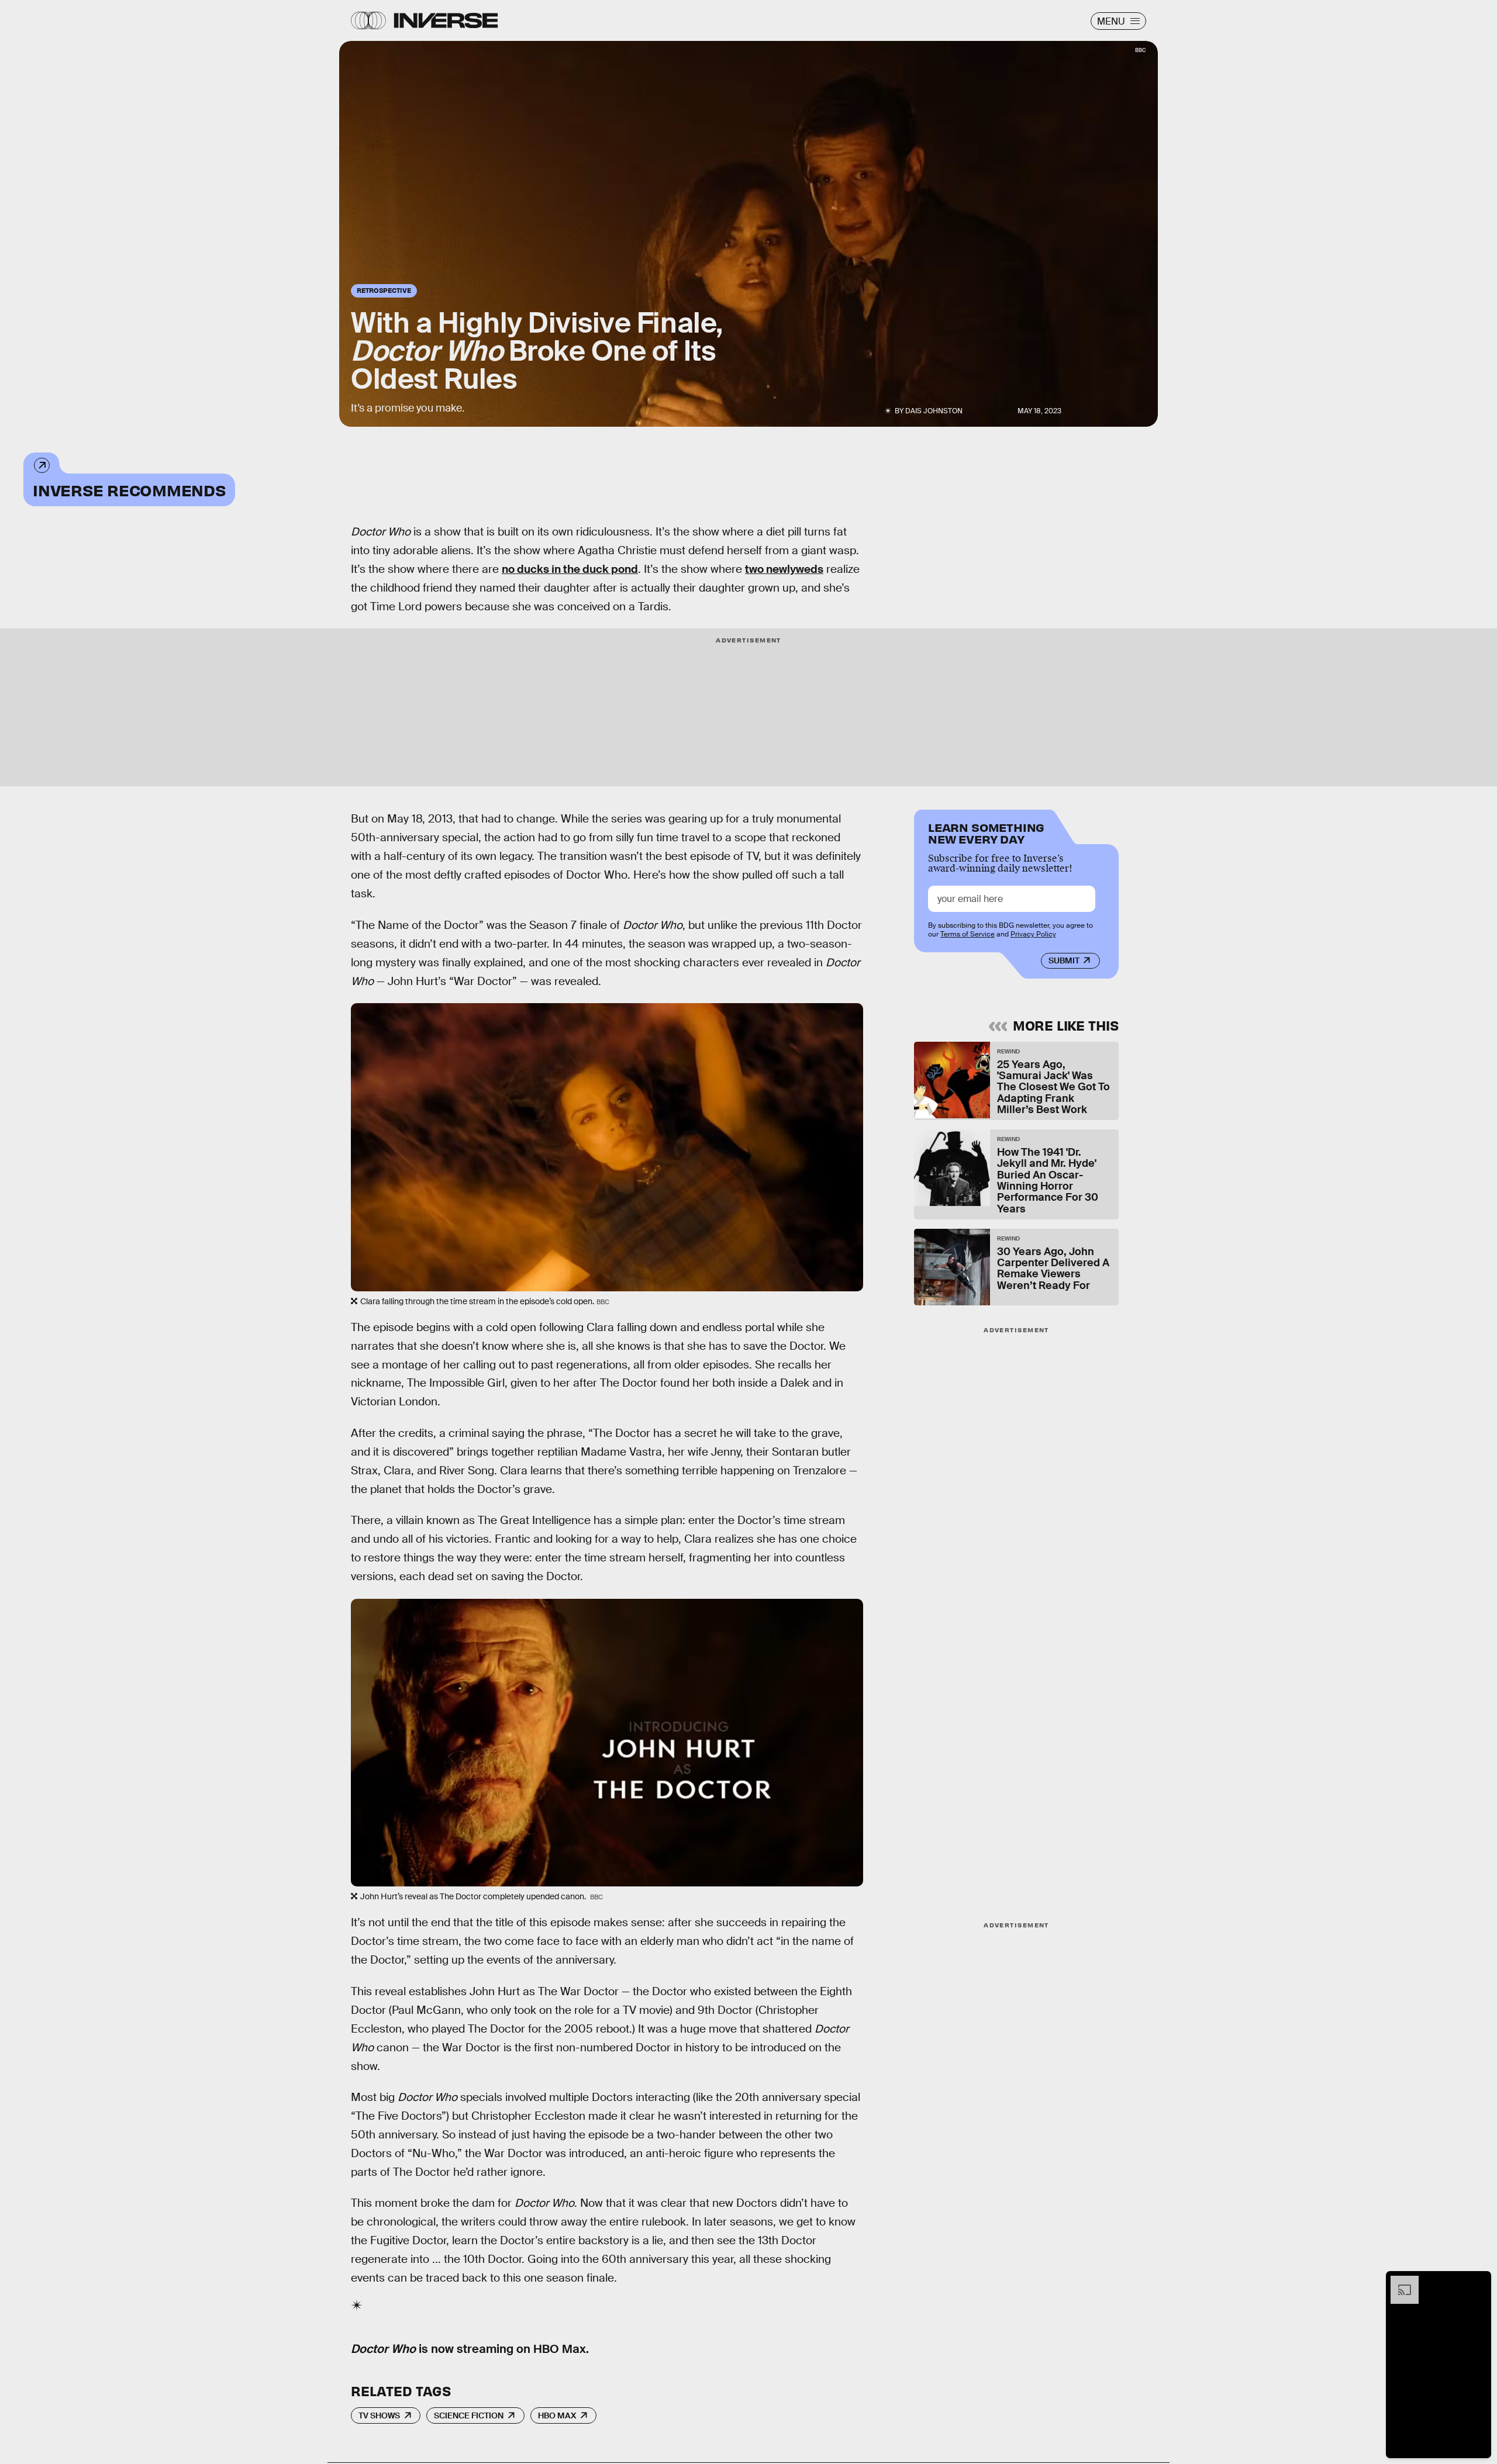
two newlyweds (784, 569)
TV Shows (379, 2415)
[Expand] (1399, 2282)
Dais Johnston (934, 411)
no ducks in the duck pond (570, 569)
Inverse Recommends (129, 490)
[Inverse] (446, 20)
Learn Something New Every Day (986, 832)
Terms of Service (967, 934)
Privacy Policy (1033, 934)
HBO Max (557, 2415)
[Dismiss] (1478, 2282)
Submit (1064, 960)
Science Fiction (469, 2415)
